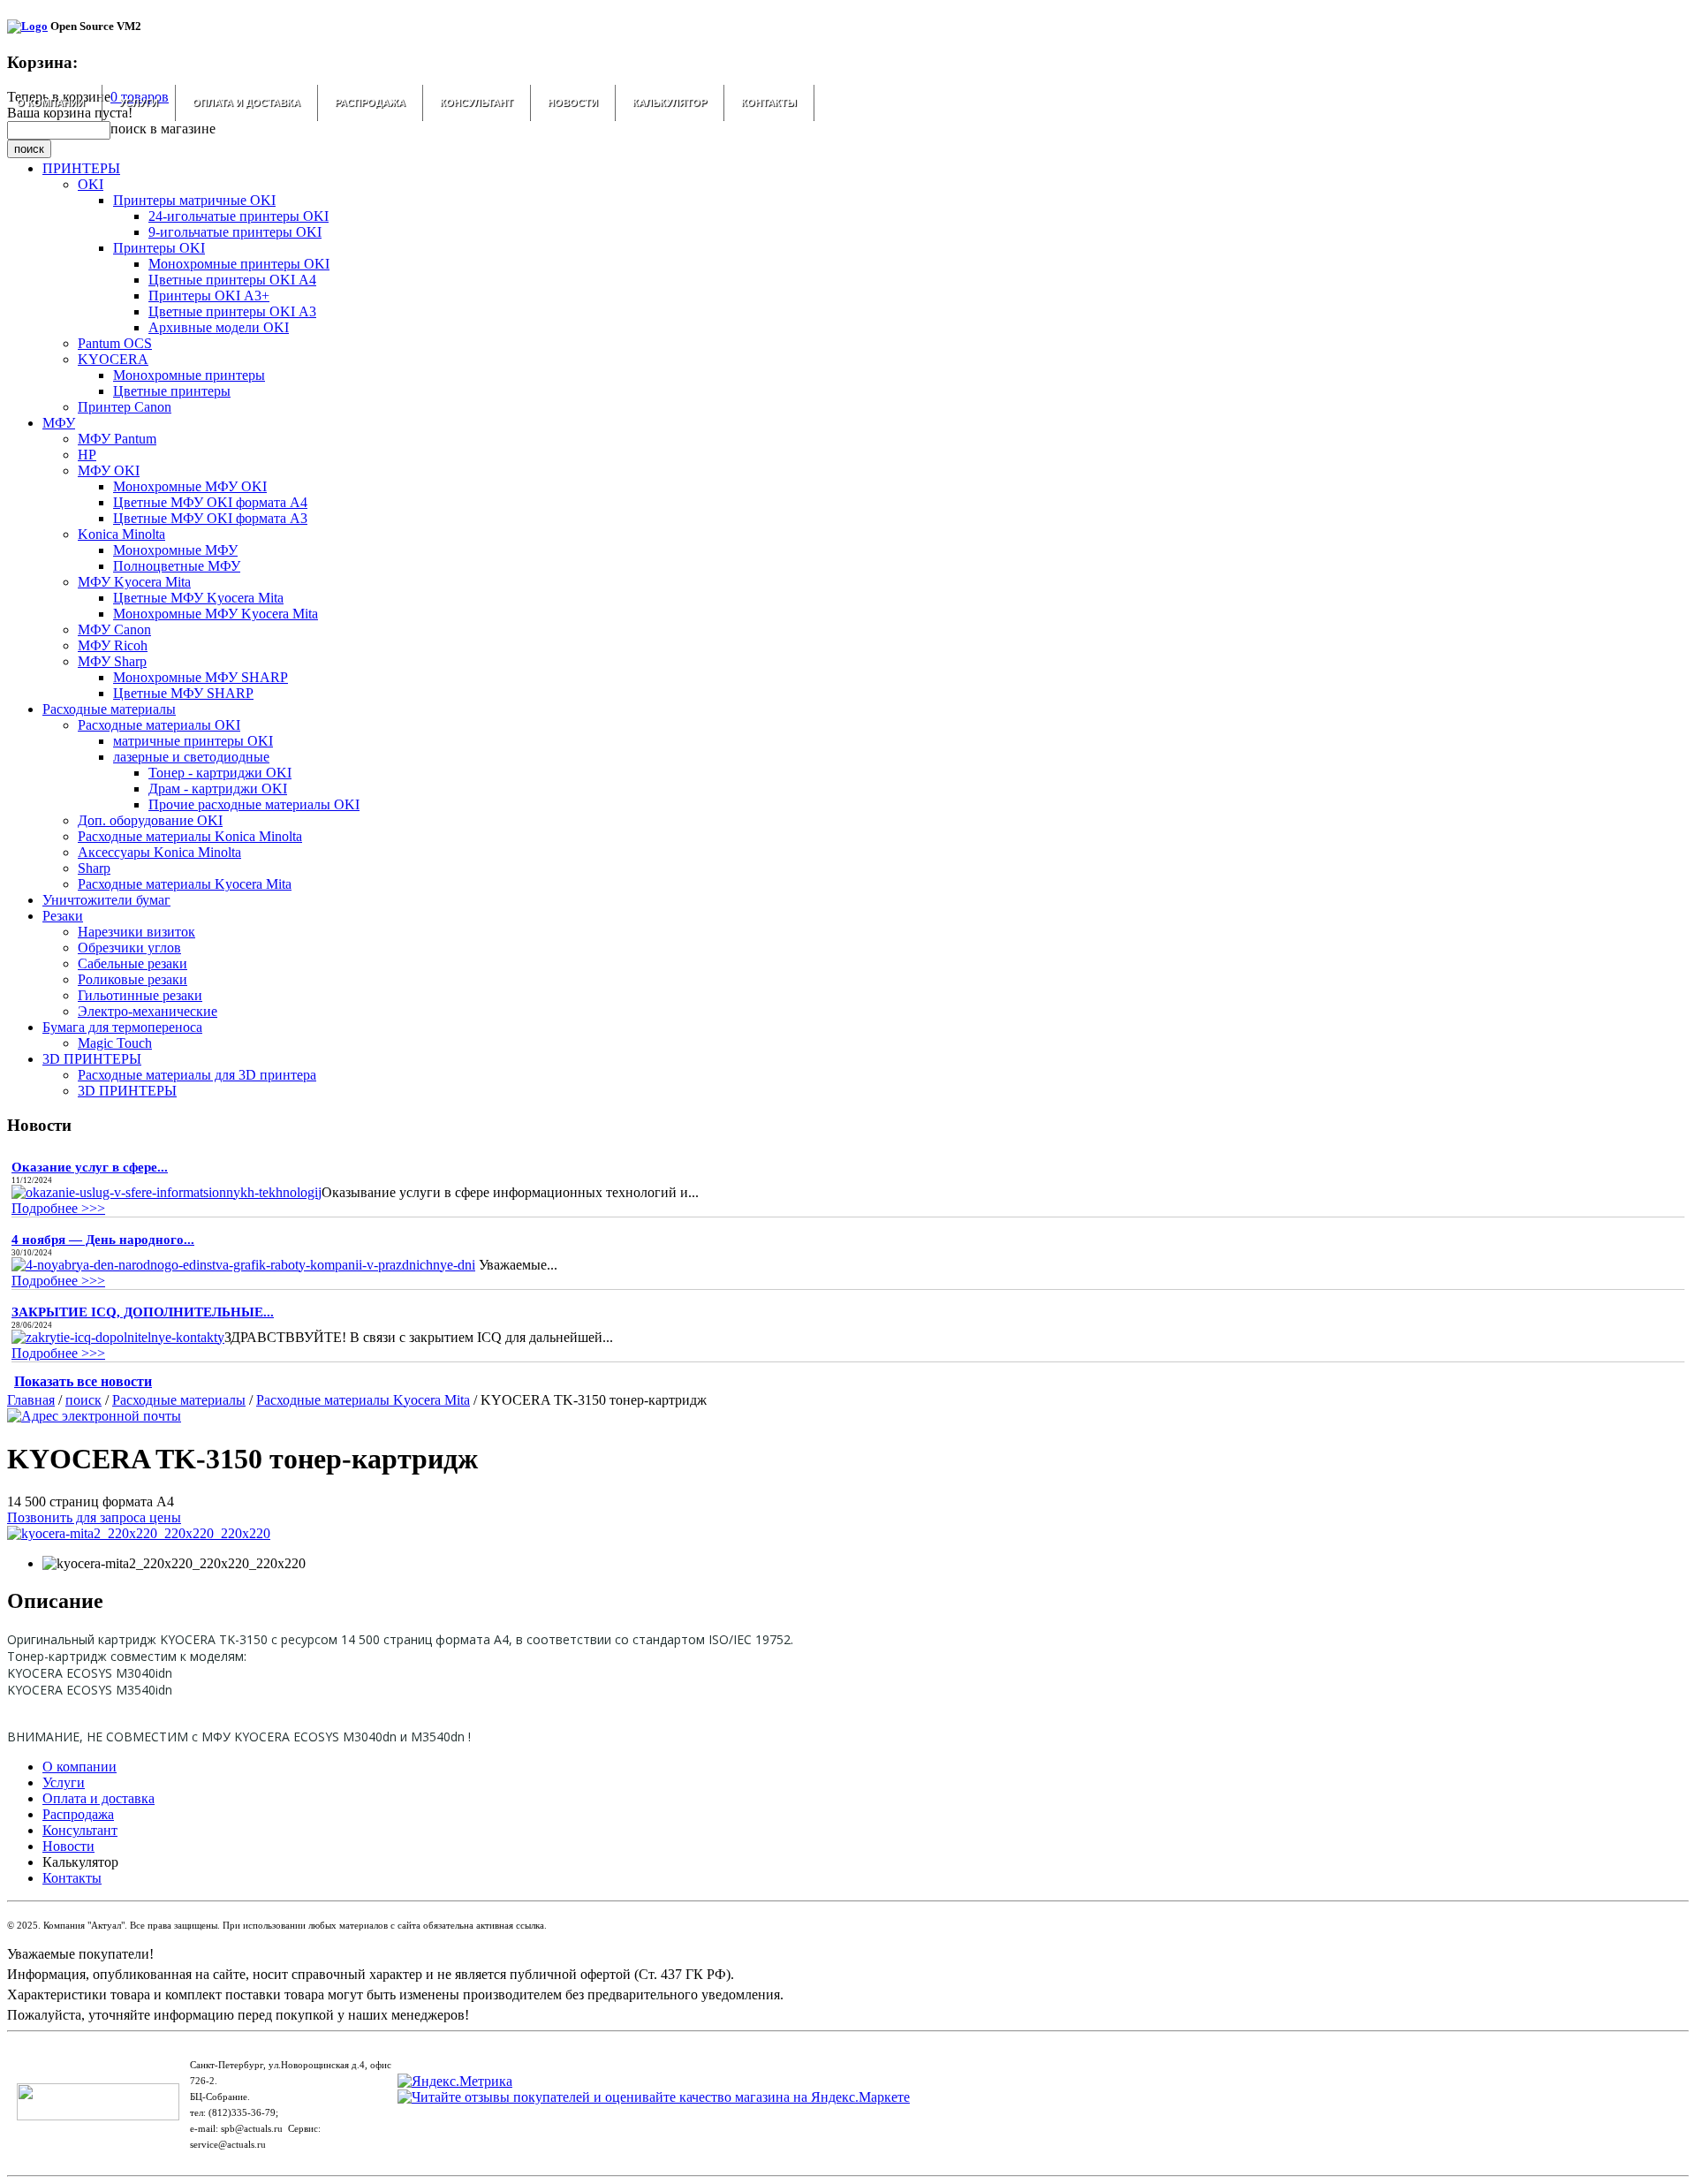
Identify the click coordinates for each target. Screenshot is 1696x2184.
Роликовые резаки (132, 979)
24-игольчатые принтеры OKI (238, 216)
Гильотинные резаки (140, 995)
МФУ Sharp (112, 661)
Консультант (477, 102)
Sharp (94, 868)
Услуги (139, 102)
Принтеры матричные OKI (194, 200)
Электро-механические (148, 1011)
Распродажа (370, 102)
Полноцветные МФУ (177, 566)
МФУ (59, 423)
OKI (91, 184)
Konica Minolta (121, 534)
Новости (573, 102)
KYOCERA (113, 359)
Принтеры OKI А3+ (209, 296)
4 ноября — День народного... (103, 1240)
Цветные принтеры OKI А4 (232, 280)
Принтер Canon (125, 407)
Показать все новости (83, 1381)
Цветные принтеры (172, 391)
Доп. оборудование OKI (150, 820)
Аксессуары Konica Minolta (159, 852)
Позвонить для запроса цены (94, 1517)
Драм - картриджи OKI (218, 789)
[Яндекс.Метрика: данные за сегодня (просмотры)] (455, 2082)
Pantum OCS (115, 343)
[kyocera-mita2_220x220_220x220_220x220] (139, 1533)
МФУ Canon (114, 629)
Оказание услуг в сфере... (90, 1167)
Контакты (769, 102)
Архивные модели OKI (219, 327)
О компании (51, 102)
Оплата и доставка (246, 102)
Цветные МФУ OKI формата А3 (210, 518)
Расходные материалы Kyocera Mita (185, 884)
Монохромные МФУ (175, 550)
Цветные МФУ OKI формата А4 (210, 502)
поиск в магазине (163, 129)
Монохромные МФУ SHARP (201, 677)
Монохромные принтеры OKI (239, 264)
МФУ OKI (109, 470)
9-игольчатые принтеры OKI (235, 232)
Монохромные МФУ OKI (190, 486)
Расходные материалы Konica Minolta (190, 836)
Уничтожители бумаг (106, 900)
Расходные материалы (109, 709)
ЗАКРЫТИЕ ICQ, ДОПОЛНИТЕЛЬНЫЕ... (143, 1312)
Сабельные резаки (132, 963)
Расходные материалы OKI (159, 725)
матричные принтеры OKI (193, 741)
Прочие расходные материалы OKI (254, 804)
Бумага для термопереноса (122, 1027)
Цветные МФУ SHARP (183, 693)
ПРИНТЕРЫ (81, 168)
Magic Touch (115, 1043)
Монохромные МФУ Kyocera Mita (216, 614)
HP (87, 455)
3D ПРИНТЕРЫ (92, 1059)
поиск (83, 1400)
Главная (31, 1400)
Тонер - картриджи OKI (220, 773)
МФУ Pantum (117, 439)
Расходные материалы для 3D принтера (197, 1075)
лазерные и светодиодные (191, 757)
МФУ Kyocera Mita (134, 582)
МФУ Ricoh (113, 645)
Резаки (63, 916)
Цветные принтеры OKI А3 (232, 311)
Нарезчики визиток (136, 932)
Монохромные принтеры (189, 375)
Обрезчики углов (129, 948)
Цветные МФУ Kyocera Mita (198, 598)
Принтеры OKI (159, 248)
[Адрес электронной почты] (94, 1416)
